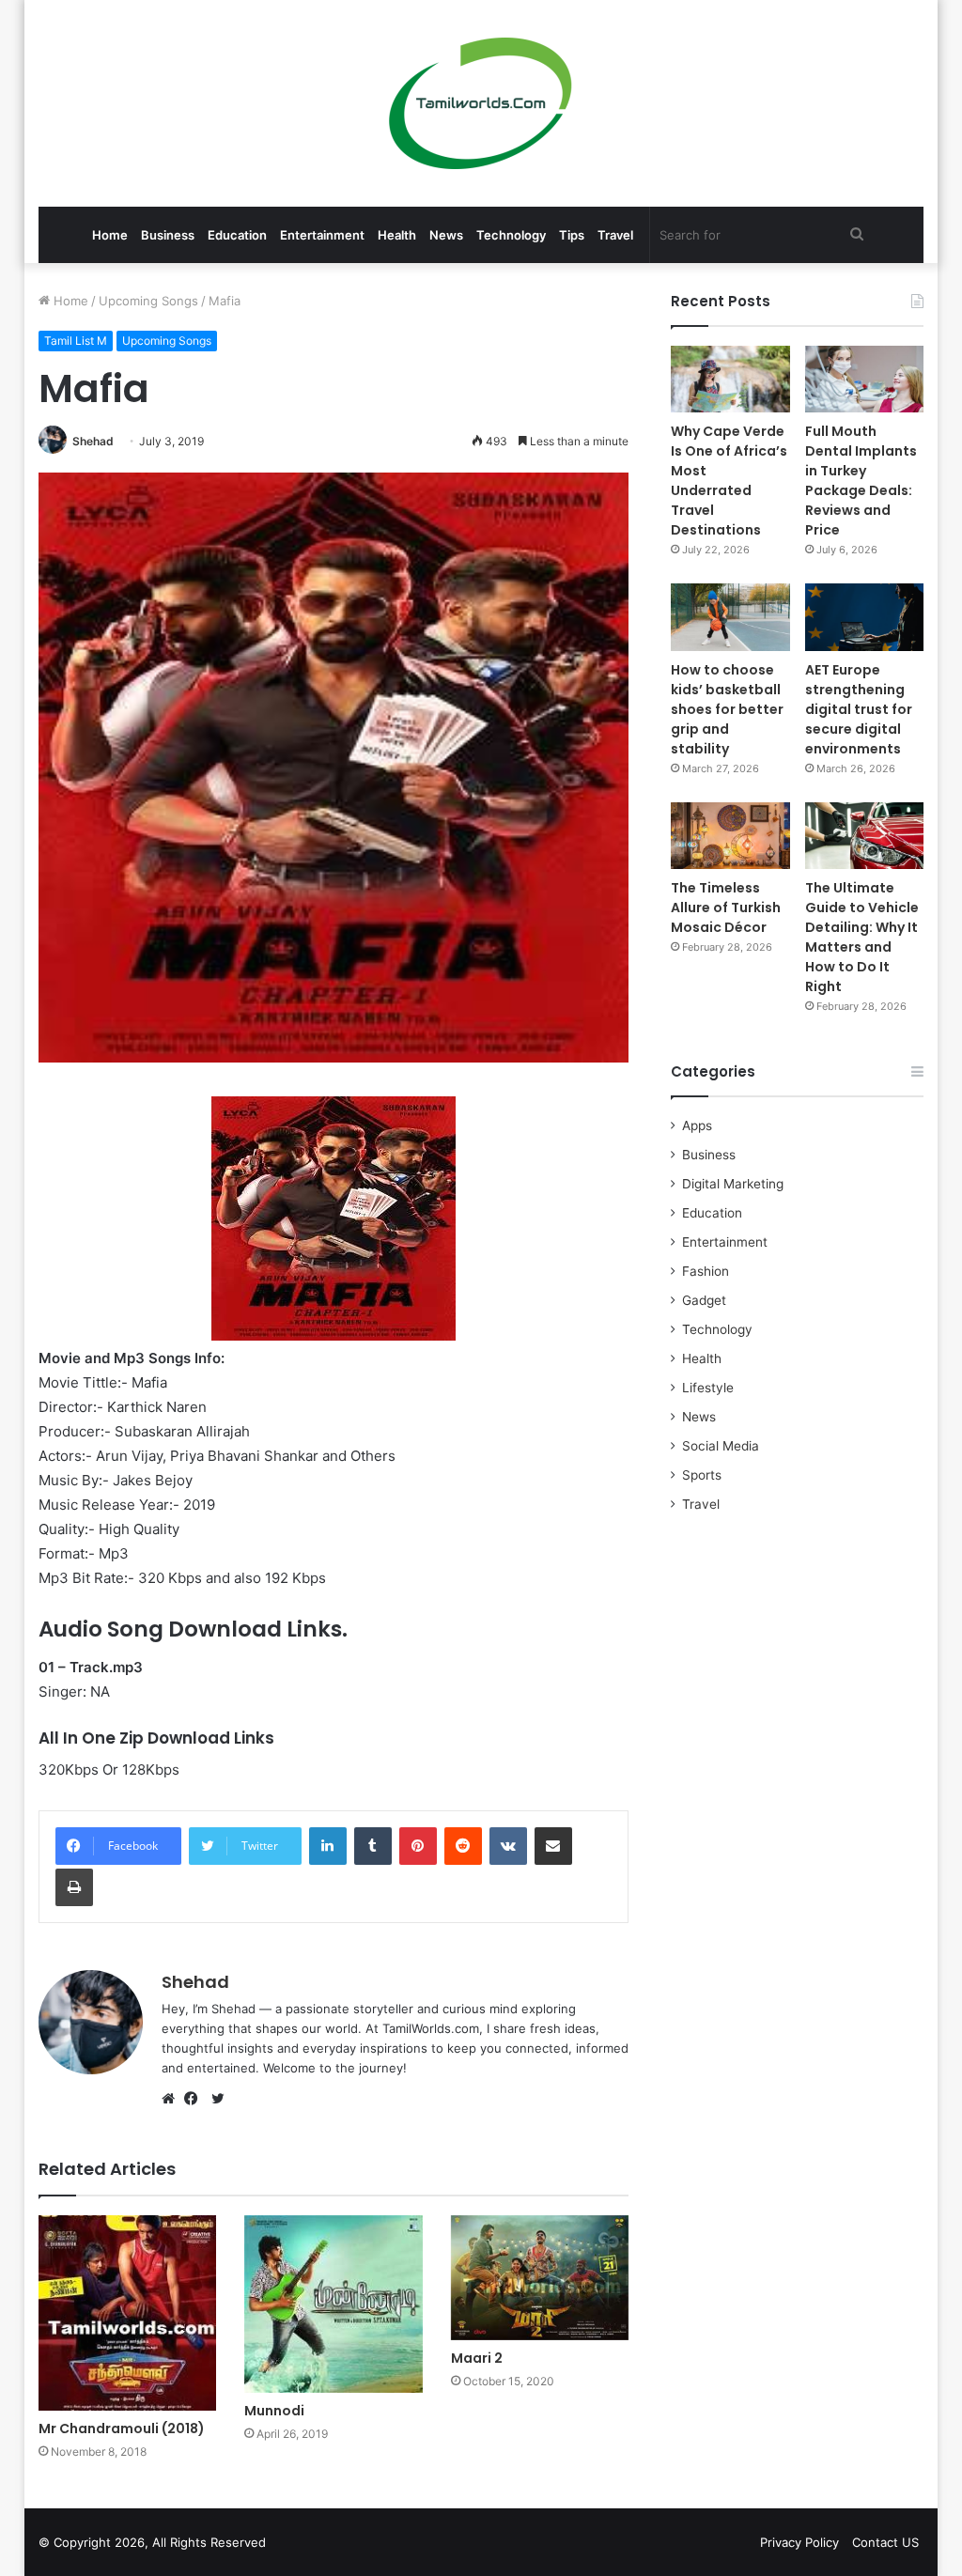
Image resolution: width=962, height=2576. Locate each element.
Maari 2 (477, 2358)
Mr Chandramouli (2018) (122, 2429)
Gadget (704, 1300)
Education (237, 235)
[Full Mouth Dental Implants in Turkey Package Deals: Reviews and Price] (865, 379)
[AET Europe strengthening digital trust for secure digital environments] (865, 617)
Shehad (93, 441)
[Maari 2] (540, 2278)
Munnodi (274, 2411)
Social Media (721, 1446)
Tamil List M (76, 341)
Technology (511, 235)
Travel (615, 235)
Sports (702, 1475)
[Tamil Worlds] (481, 103)
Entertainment (322, 235)
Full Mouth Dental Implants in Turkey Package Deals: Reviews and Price (861, 481)
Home (110, 235)
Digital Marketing (733, 1184)
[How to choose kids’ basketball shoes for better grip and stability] (730, 617)
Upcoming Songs (148, 301)
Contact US (885, 2542)
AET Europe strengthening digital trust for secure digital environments (859, 709)
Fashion (706, 1271)
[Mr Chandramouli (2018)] (128, 2313)
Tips (572, 235)
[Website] (173, 2099)
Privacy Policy (799, 2542)
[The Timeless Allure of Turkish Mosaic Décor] (730, 836)
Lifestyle (708, 1388)
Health (397, 235)
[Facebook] (195, 2099)
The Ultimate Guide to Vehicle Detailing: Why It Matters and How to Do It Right (862, 937)
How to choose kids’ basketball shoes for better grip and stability (727, 709)
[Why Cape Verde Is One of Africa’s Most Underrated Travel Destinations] (730, 379)
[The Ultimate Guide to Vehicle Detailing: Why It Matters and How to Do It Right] (865, 836)
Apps (697, 1125)
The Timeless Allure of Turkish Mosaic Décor (726, 908)
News (446, 235)
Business (168, 235)
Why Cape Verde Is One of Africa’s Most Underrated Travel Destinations (729, 481)
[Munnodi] (334, 2304)
